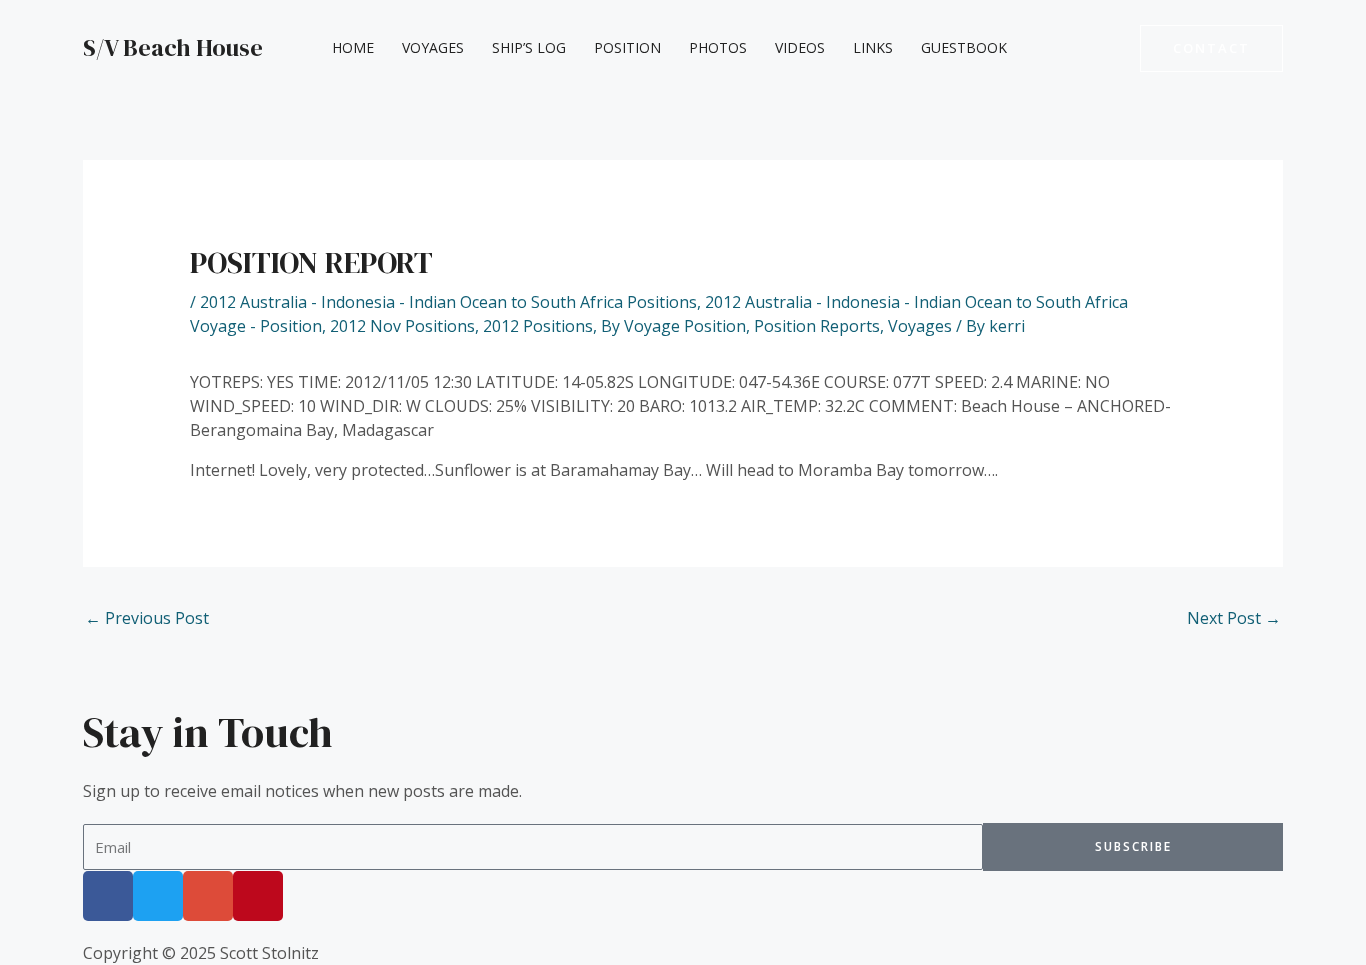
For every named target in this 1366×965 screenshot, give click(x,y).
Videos (800, 47)
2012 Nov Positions (402, 326)
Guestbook (964, 47)
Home (353, 47)
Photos (718, 47)
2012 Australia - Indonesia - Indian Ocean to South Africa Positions (448, 302)
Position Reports (817, 326)
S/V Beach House (173, 47)
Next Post (1234, 618)
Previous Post (147, 618)
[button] (1211, 48)
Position (627, 47)
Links (873, 47)
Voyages (433, 47)
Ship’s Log (529, 47)
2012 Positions (538, 326)
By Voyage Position (673, 326)
